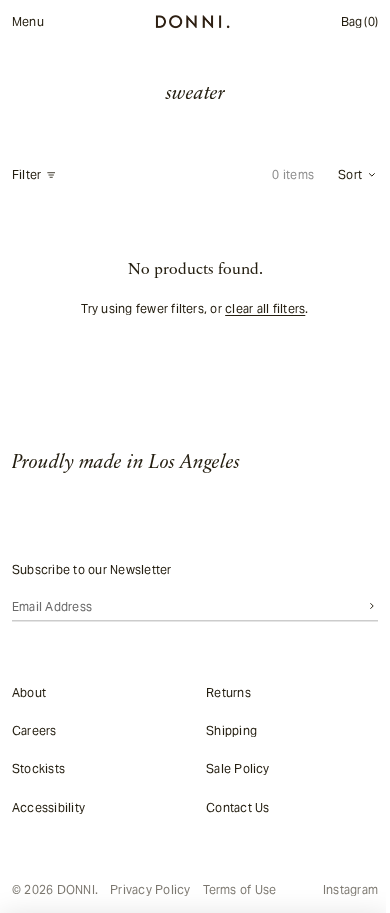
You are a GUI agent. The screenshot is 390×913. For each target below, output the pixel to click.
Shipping (226, 730)
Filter (26, 175)
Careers (34, 730)
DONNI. (77, 889)
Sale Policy (233, 768)
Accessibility (48, 806)
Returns (223, 691)
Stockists (38, 768)
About (29, 691)
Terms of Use (240, 890)
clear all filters (260, 308)
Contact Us (232, 806)
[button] (348, 175)
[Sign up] (362, 606)
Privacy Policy (150, 890)
